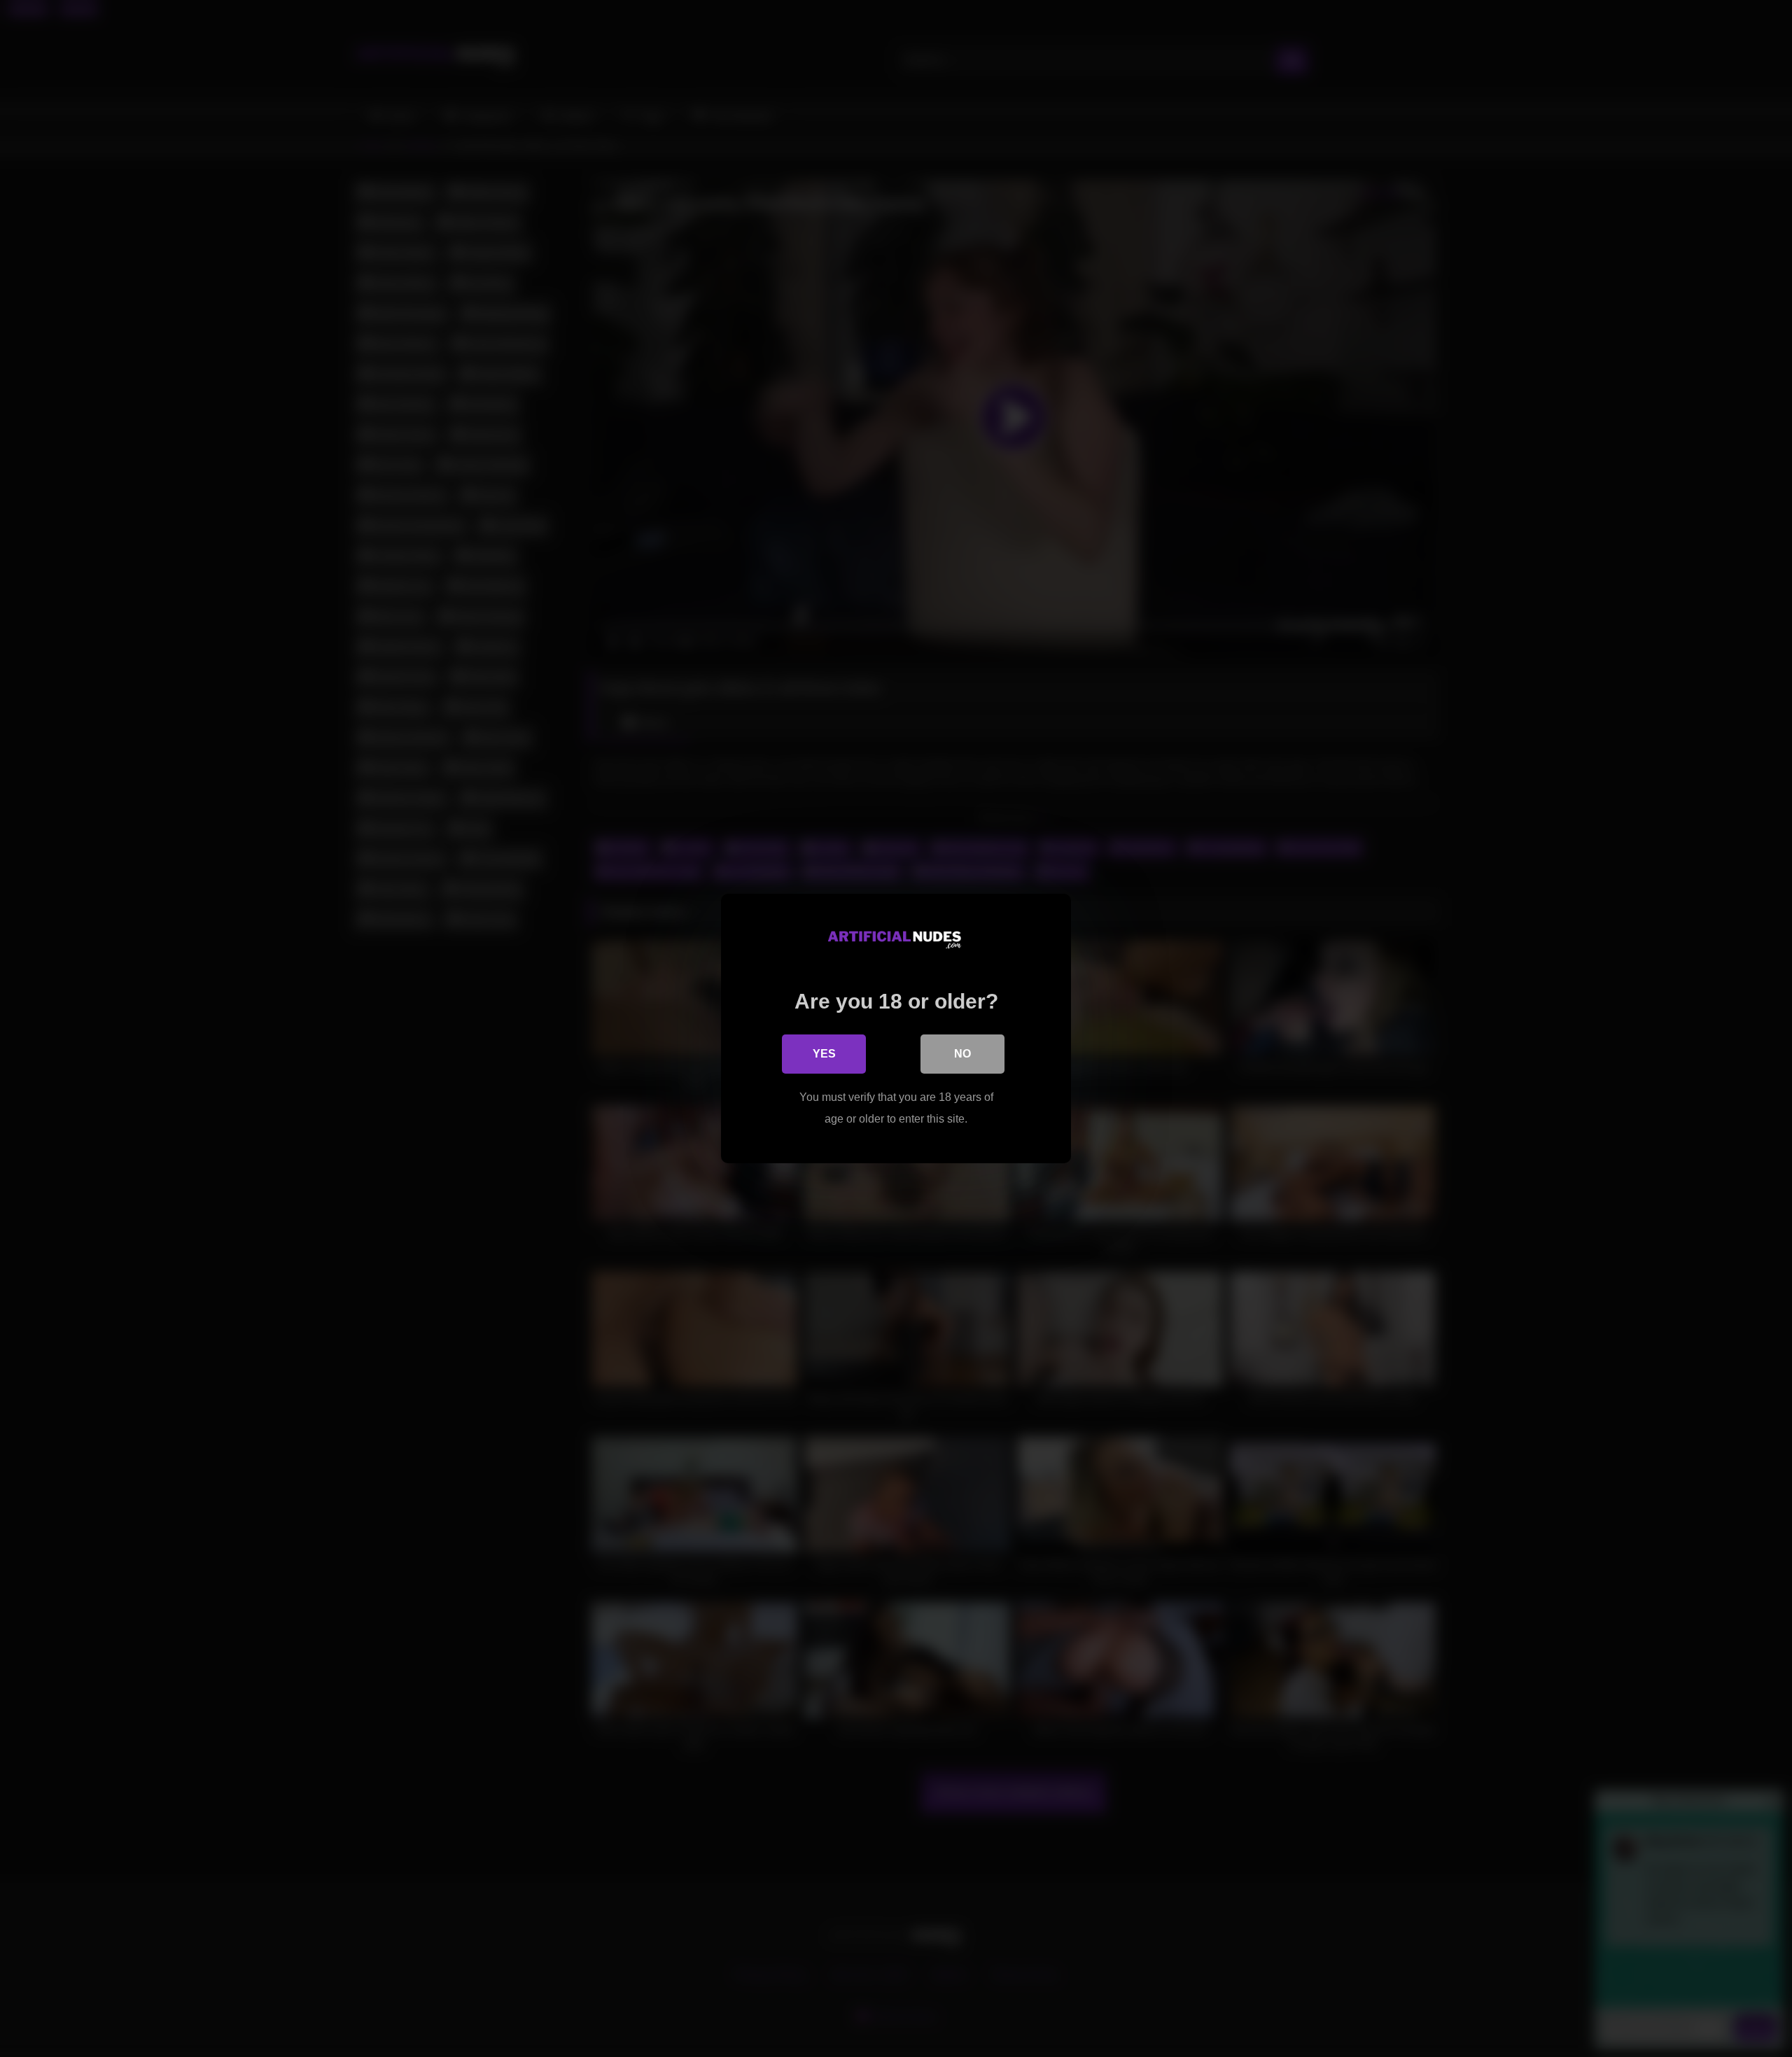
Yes (824, 1054)
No (962, 1054)
